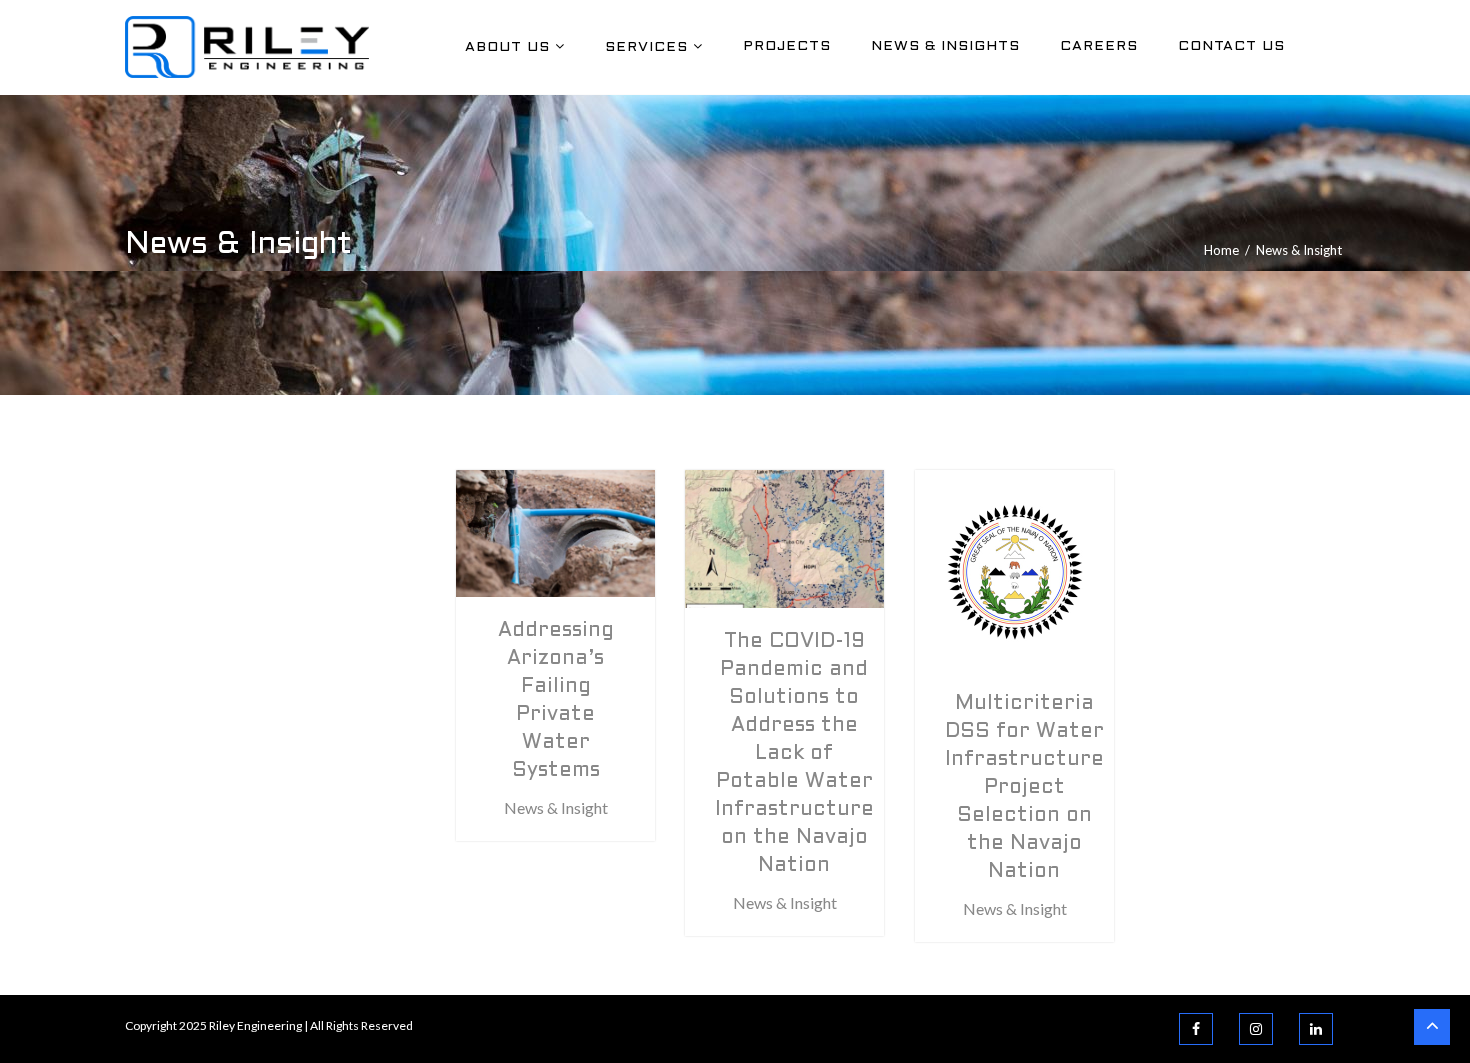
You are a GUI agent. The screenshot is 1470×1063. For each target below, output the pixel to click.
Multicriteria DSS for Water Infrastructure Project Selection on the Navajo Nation (1024, 788)
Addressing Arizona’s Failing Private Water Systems (556, 701)
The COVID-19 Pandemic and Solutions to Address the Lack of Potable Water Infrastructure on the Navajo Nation (794, 754)
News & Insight (556, 807)
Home (1221, 250)
